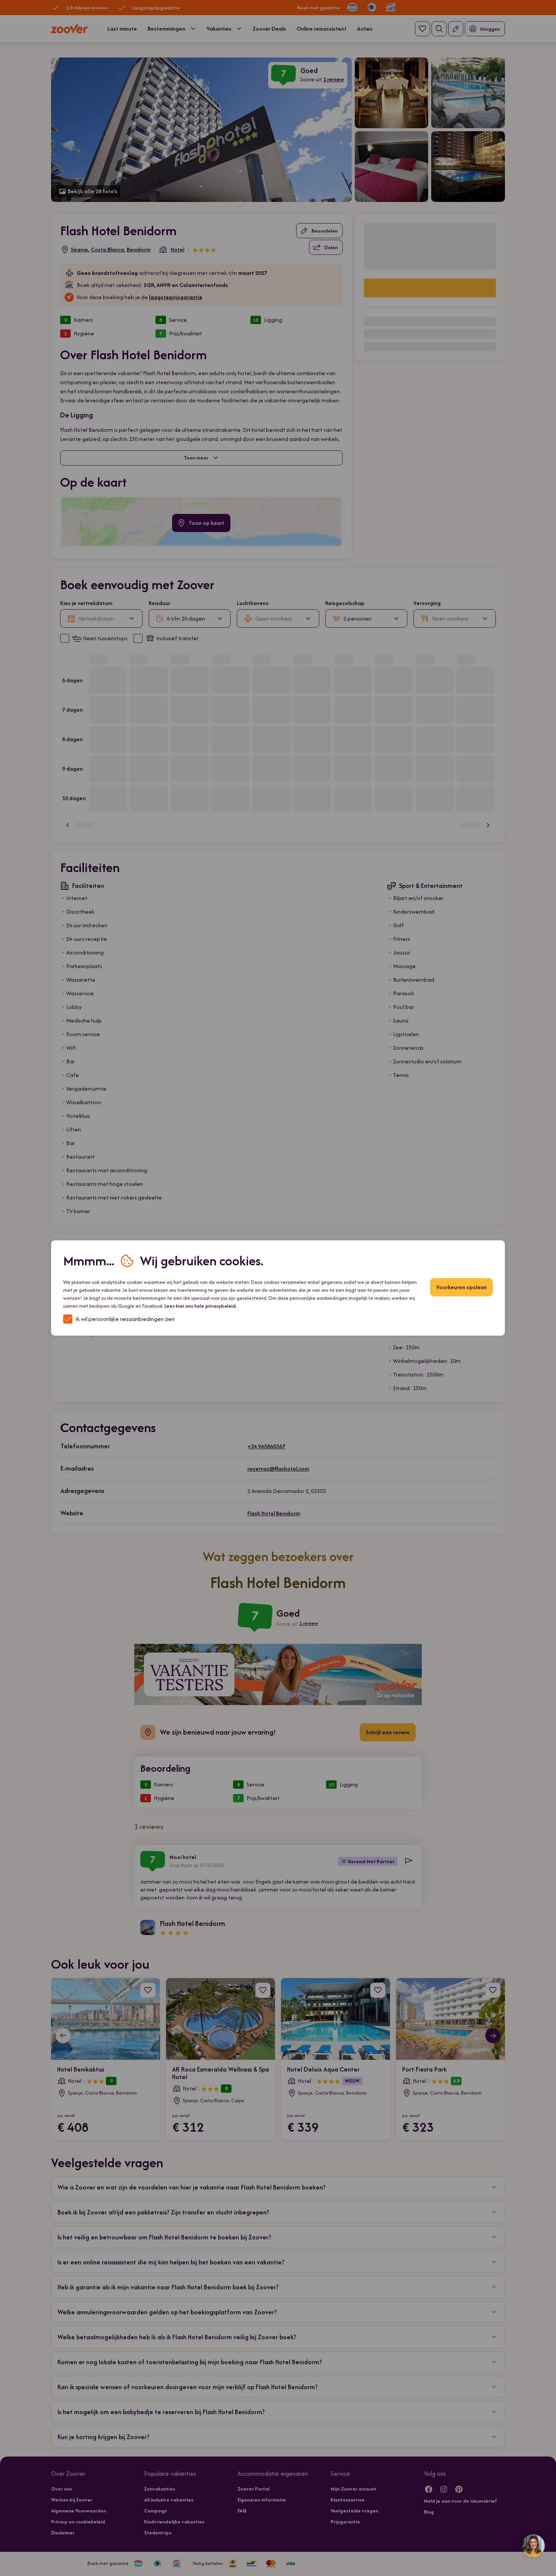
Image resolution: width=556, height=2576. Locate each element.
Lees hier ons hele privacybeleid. (201, 1306)
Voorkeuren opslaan (461, 1287)
